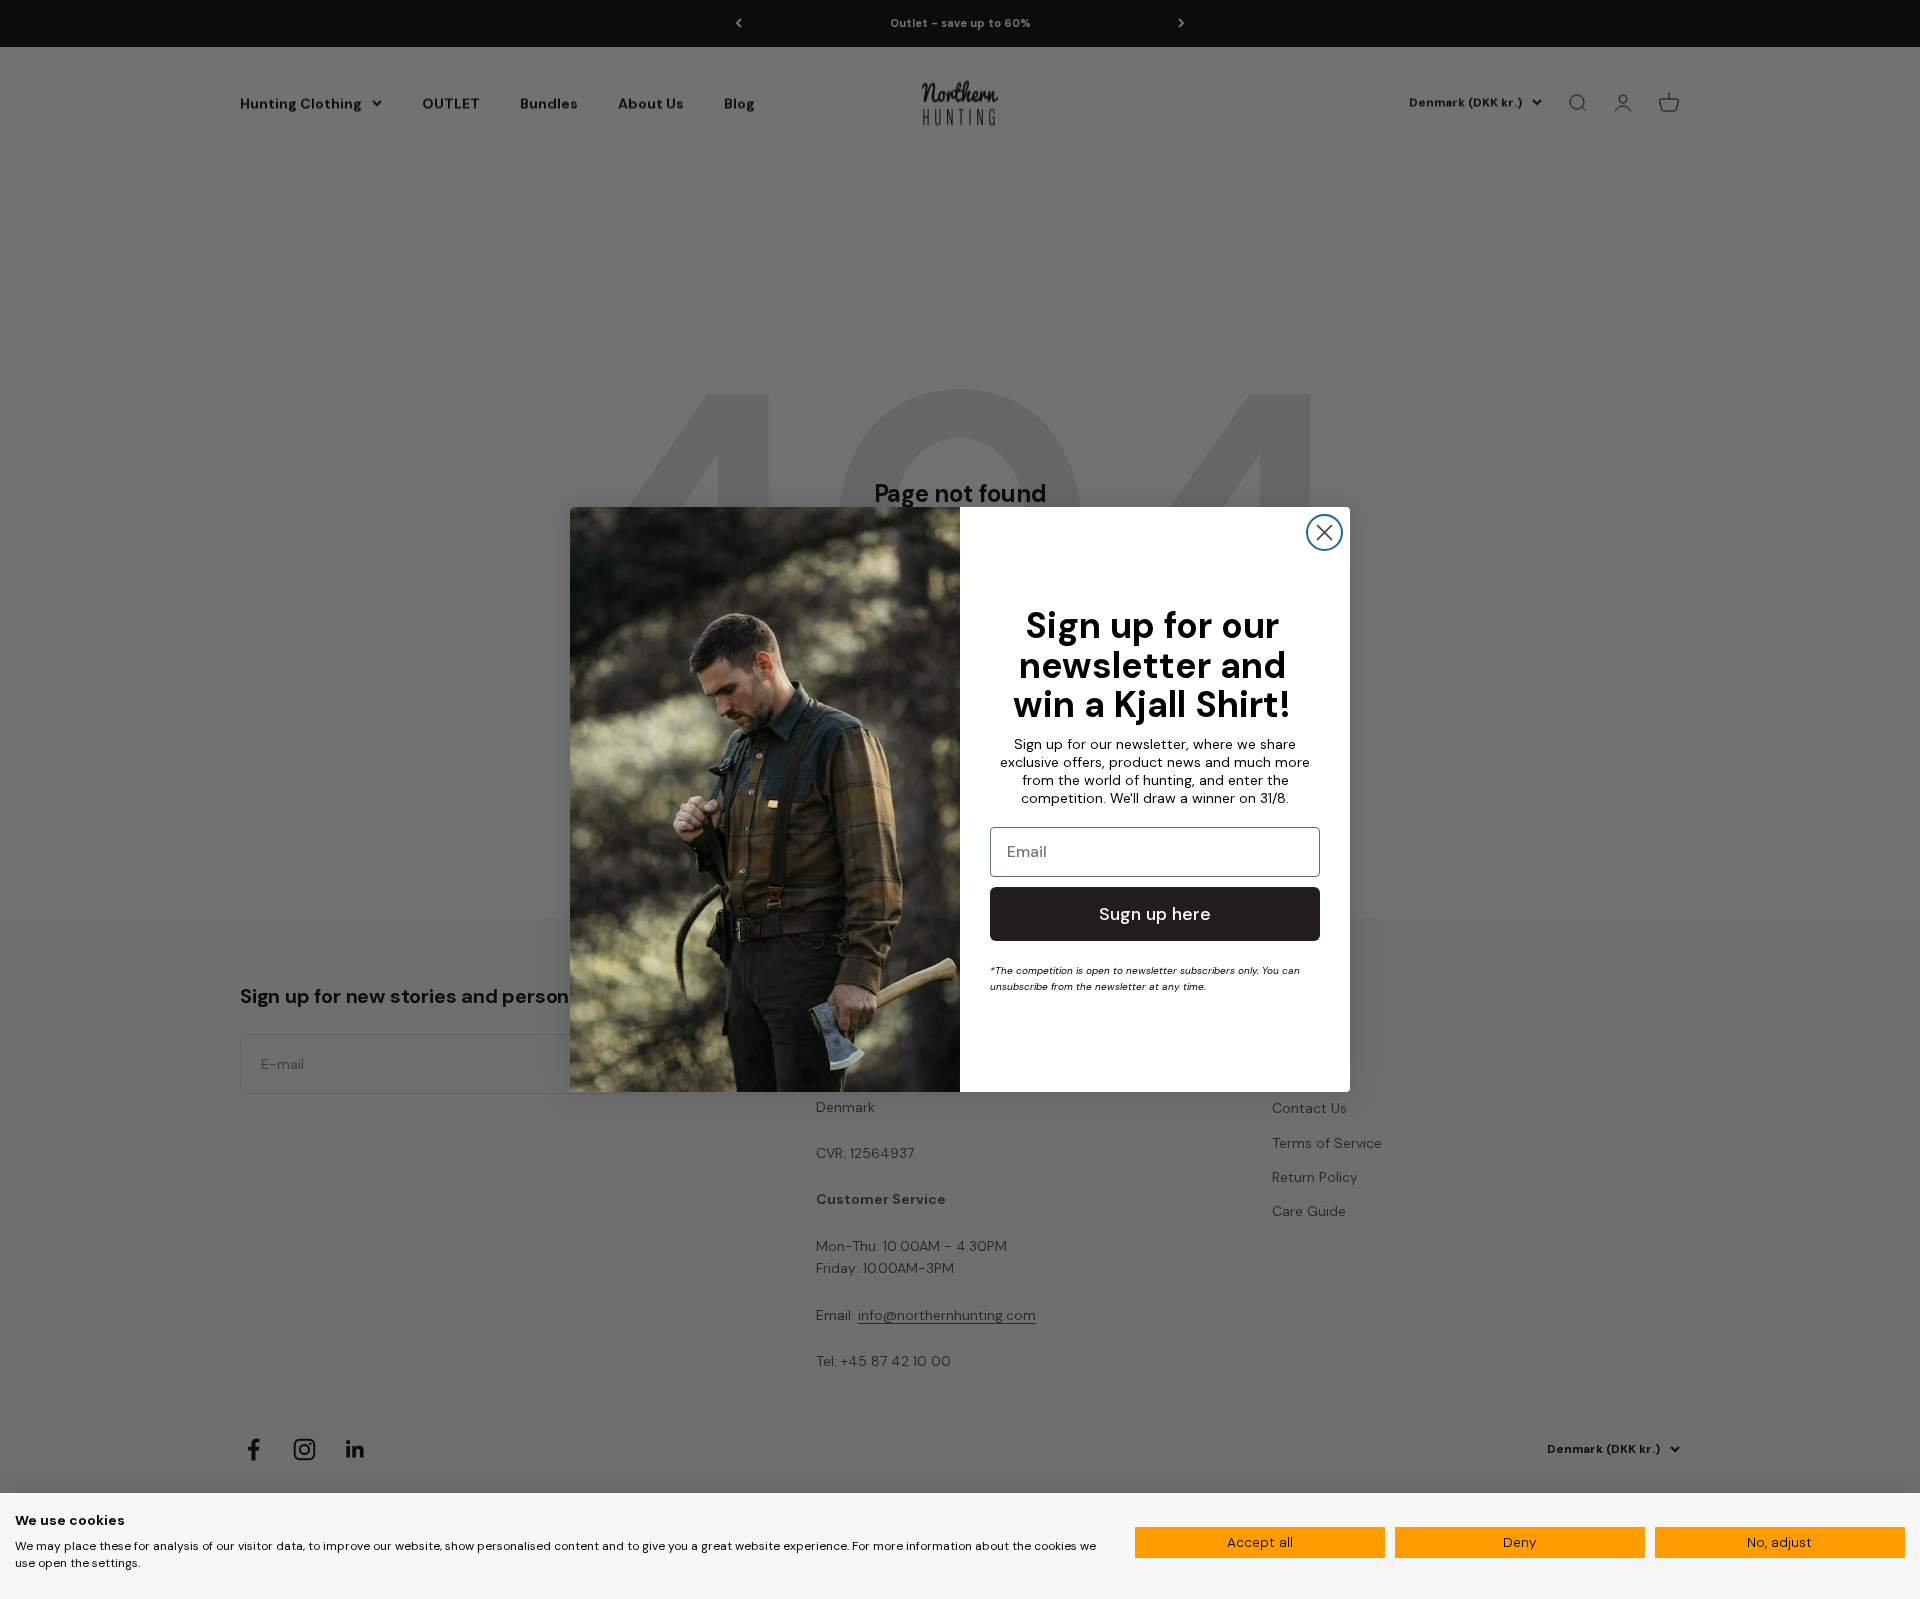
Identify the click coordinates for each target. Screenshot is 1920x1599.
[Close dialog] (1324, 532)
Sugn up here (1155, 914)
